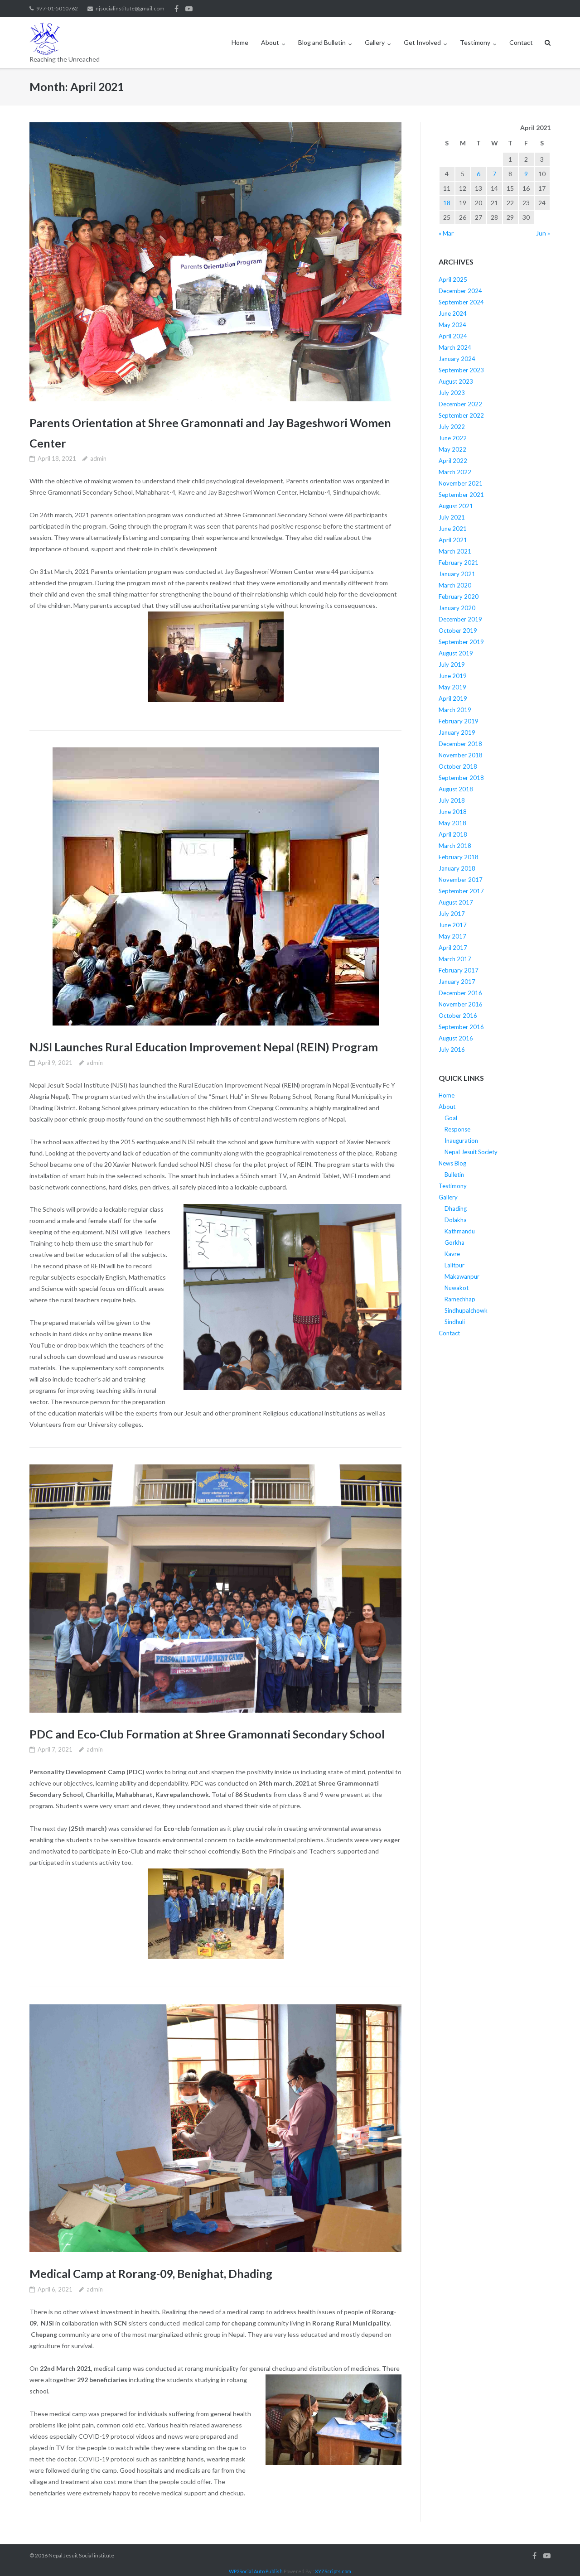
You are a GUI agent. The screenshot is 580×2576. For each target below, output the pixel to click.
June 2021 (453, 529)
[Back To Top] (558, 2554)
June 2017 (453, 925)
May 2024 (452, 325)
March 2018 (455, 846)
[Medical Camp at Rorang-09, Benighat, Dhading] (215, 2128)
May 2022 (452, 449)
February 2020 (459, 597)
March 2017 (455, 959)
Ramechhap (460, 1299)
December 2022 (460, 404)
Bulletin (454, 1175)
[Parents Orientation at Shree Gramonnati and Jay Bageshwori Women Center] (215, 262)
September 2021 (461, 495)
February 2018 (459, 857)
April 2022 (453, 461)
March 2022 (455, 472)
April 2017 (453, 948)
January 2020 (457, 608)
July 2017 (452, 914)
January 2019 (457, 732)
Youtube (189, 9)
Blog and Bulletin (322, 42)
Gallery (375, 42)
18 (447, 203)
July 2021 (452, 517)
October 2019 (458, 631)
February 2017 (459, 970)
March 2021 (455, 551)
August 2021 (456, 506)
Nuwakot (457, 1288)
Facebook (176, 9)
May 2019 (452, 687)
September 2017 (461, 891)
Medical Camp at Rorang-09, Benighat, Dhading (151, 2273)
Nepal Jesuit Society (471, 1152)
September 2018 (461, 778)
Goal (451, 1118)
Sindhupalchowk (466, 1310)
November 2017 (461, 880)
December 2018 (460, 744)
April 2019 (453, 698)
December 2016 (460, 993)
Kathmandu (460, 1231)
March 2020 (455, 585)
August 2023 (456, 381)
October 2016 (458, 1016)
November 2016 (461, 1004)
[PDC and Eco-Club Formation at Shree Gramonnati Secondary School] (215, 1588)
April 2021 (453, 540)
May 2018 (452, 823)
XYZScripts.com (333, 2571)
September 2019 (461, 642)
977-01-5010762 (57, 8)
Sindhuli (455, 1322)
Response (457, 1129)
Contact (521, 42)
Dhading (456, 1209)
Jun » (543, 233)
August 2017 (456, 902)
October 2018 (458, 766)
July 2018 (452, 800)
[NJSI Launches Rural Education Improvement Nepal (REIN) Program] (215, 886)
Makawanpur (462, 1276)
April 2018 (453, 834)
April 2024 (453, 336)
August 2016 (456, 1038)
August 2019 (456, 653)
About (270, 42)
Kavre (452, 1254)
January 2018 (457, 868)
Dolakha (456, 1220)
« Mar (446, 233)
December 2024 (460, 291)
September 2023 (461, 370)
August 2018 (456, 789)
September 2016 (461, 1027)
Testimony (475, 42)
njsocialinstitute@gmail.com (130, 8)
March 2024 (455, 347)
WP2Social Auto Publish (256, 2571)
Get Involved (422, 42)
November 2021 (461, 483)
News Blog (452, 1163)
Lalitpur (454, 1265)
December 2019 (460, 619)
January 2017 (457, 982)
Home (240, 42)
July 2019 (452, 664)
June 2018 (453, 812)
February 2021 (459, 563)
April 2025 (453, 279)
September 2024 (461, 302)
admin (98, 458)
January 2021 (457, 574)
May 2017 (452, 936)
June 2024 (453, 313)
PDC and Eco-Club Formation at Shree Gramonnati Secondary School (207, 1734)
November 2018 (461, 755)
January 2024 (457, 359)
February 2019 (459, 721)
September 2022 (461, 415)
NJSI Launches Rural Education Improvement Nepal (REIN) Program (204, 1047)
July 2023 (452, 393)
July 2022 (452, 427)
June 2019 (453, 676)
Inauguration (461, 1141)
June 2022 (453, 438)
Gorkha (454, 1242)
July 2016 (452, 1050)
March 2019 (455, 710)
